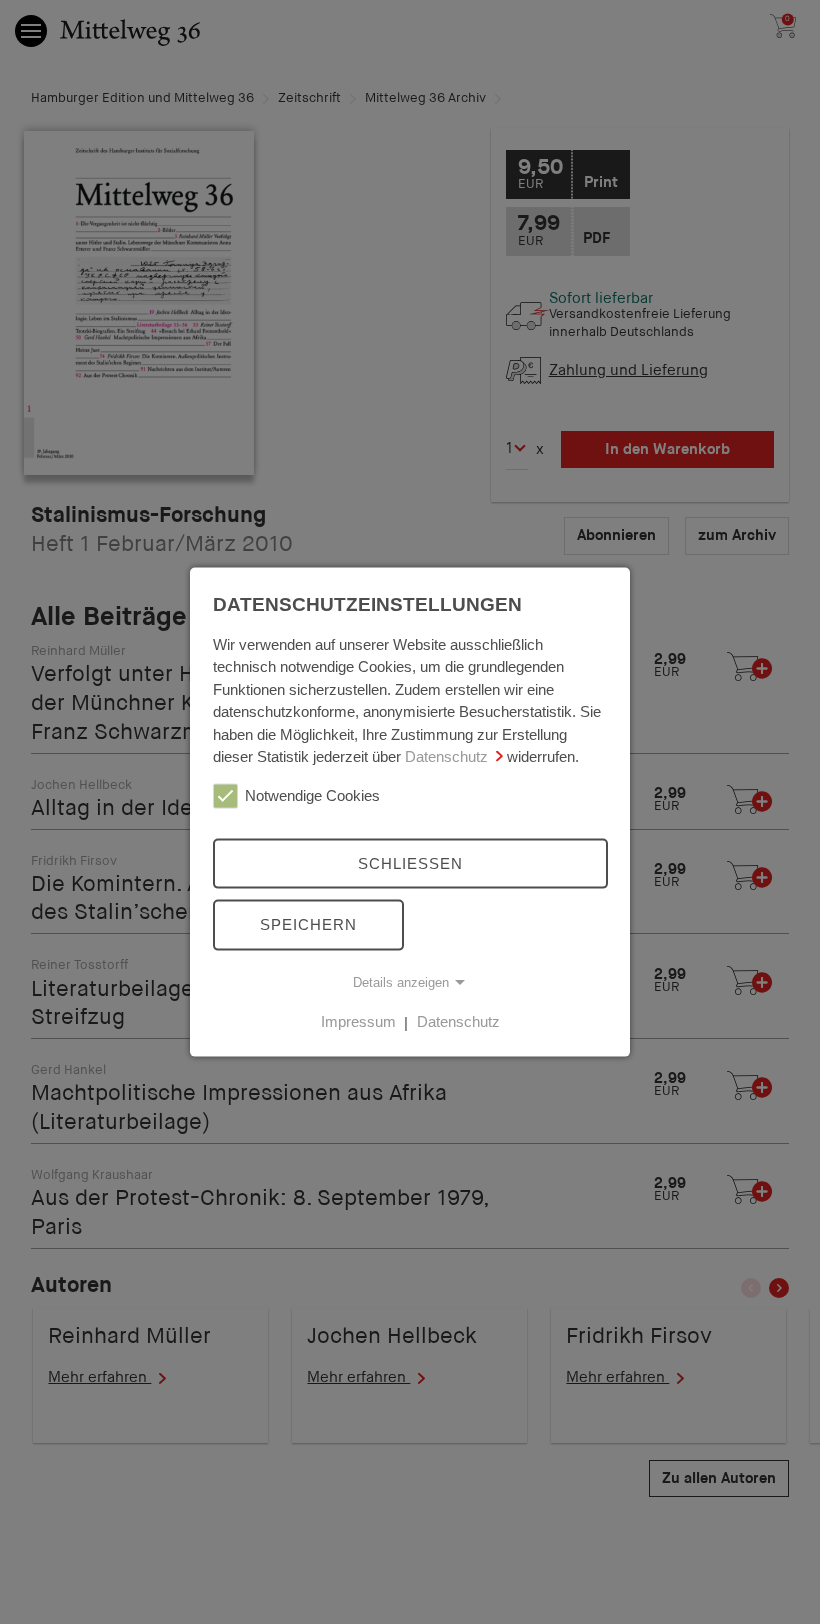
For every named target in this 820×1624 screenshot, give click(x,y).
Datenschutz (446, 756)
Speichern (308, 924)
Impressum (358, 1021)
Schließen (410, 862)
